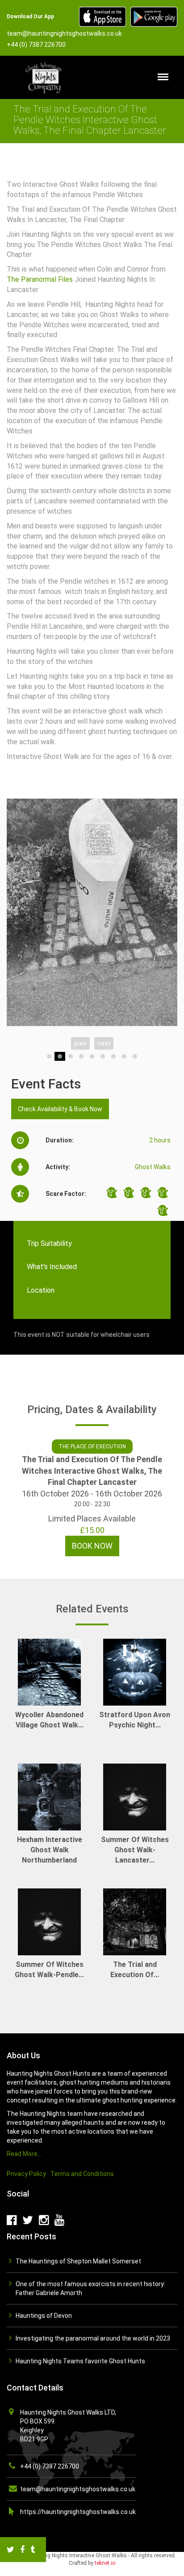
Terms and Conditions (82, 2174)
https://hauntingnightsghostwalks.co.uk (78, 2512)
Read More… (24, 2154)
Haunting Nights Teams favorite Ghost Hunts (80, 2361)
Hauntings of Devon (44, 2316)
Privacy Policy (26, 2174)
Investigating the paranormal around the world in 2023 (93, 2338)
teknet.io (105, 2563)
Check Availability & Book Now (60, 1109)
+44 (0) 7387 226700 (50, 2466)
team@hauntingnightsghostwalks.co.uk (78, 2489)
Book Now (92, 1546)
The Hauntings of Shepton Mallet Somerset (78, 2261)
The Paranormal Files (40, 279)
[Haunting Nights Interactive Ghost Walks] (45, 77)
